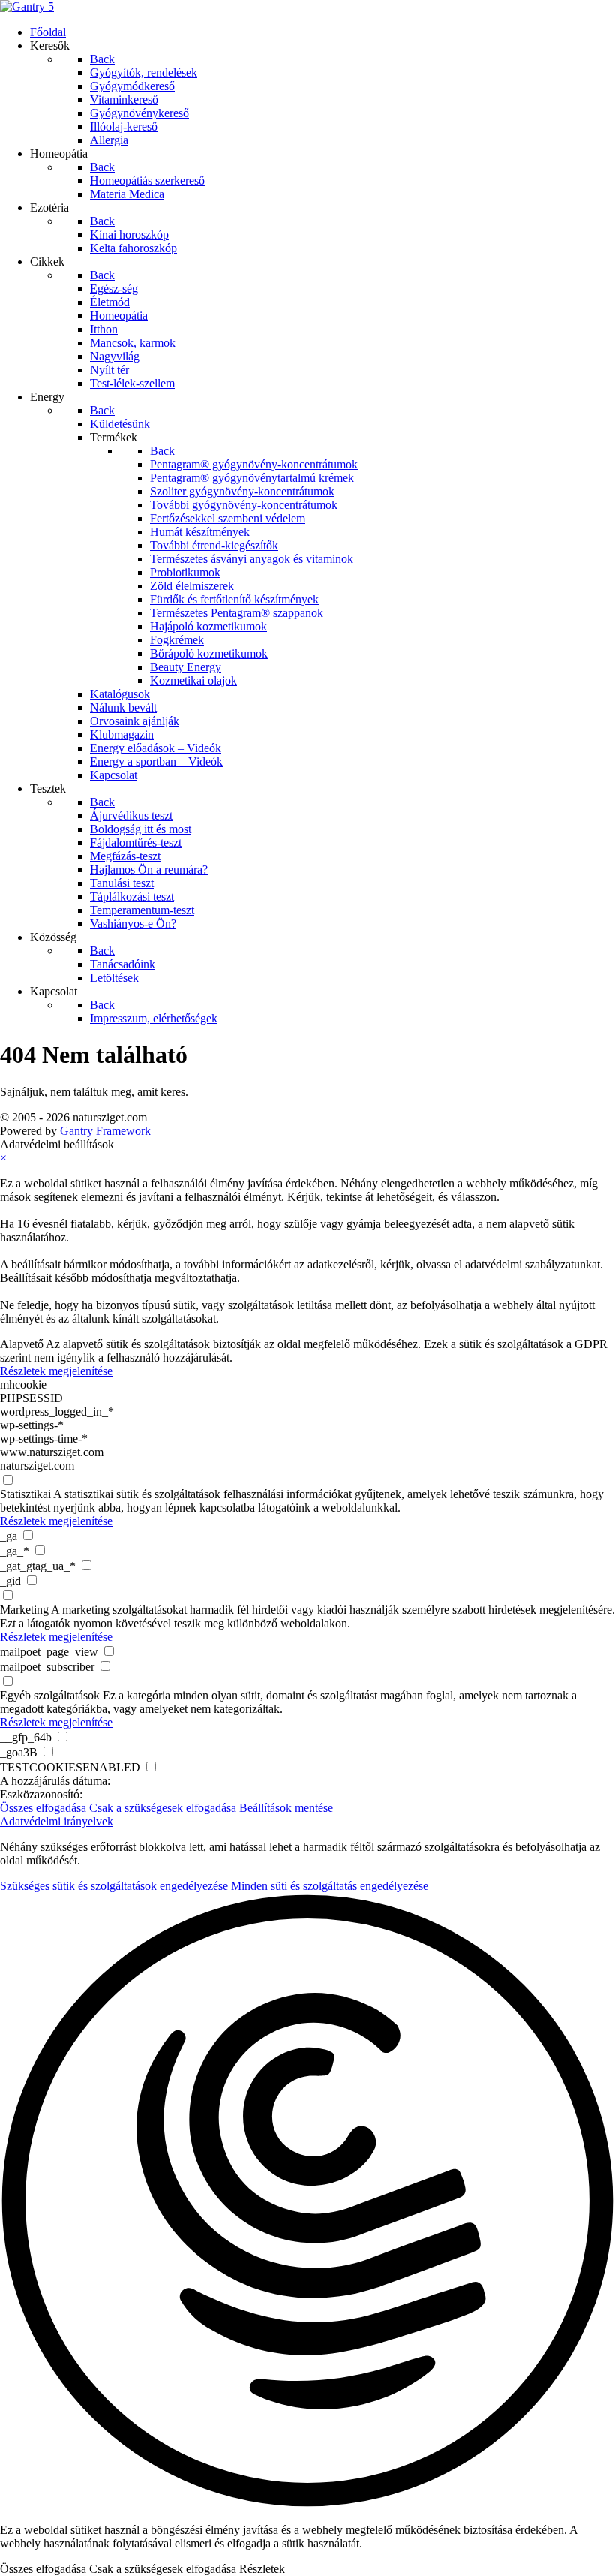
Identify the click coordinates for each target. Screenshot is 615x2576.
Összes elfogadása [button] (43, 1808)
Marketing (24, 1610)
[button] (307, 2202)
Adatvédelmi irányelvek (57, 1821)
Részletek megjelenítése (56, 1371)
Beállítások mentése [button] (286, 1808)
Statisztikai (25, 1494)
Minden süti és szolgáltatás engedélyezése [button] (330, 1886)
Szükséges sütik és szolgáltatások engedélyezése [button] (114, 1886)
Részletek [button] (262, 2569)
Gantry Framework (105, 1131)
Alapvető (22, 1344)
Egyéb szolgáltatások (50, 1695)
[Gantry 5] (27, 6)
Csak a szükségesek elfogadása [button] (163, 1808)
